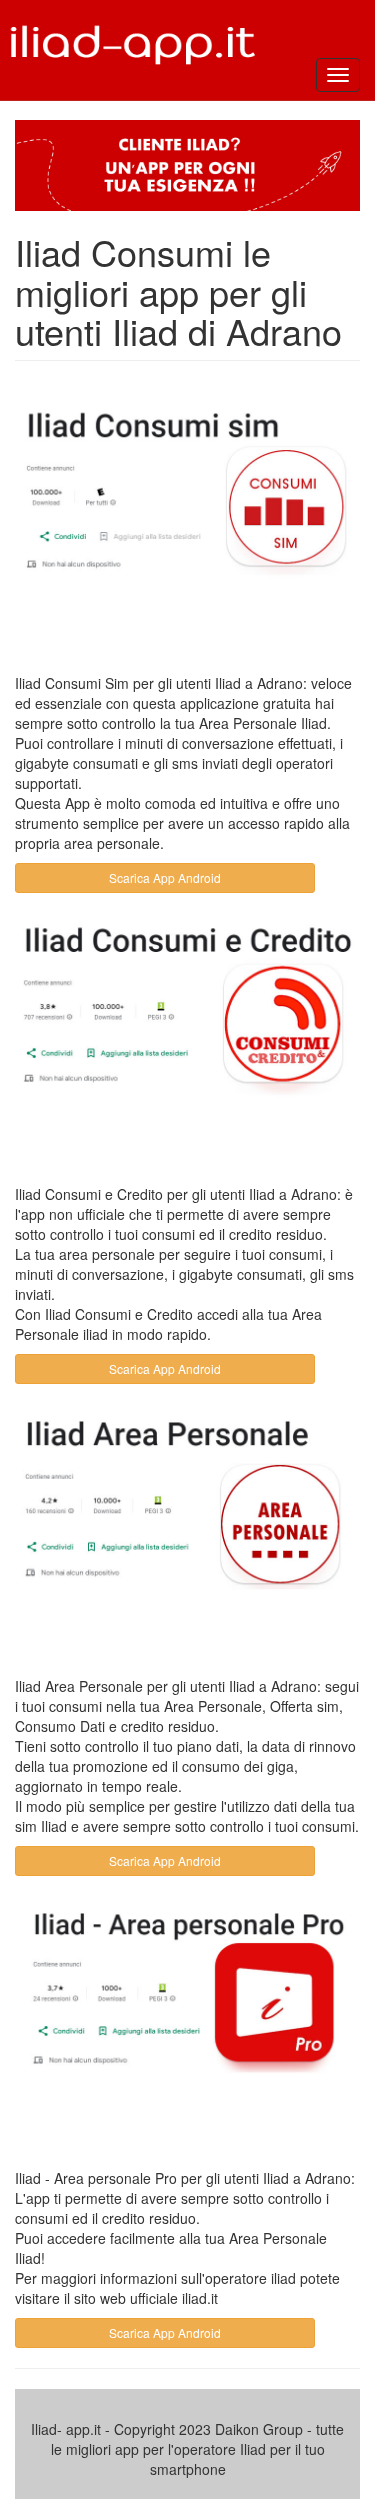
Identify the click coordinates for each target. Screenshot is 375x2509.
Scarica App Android (165, 877)
